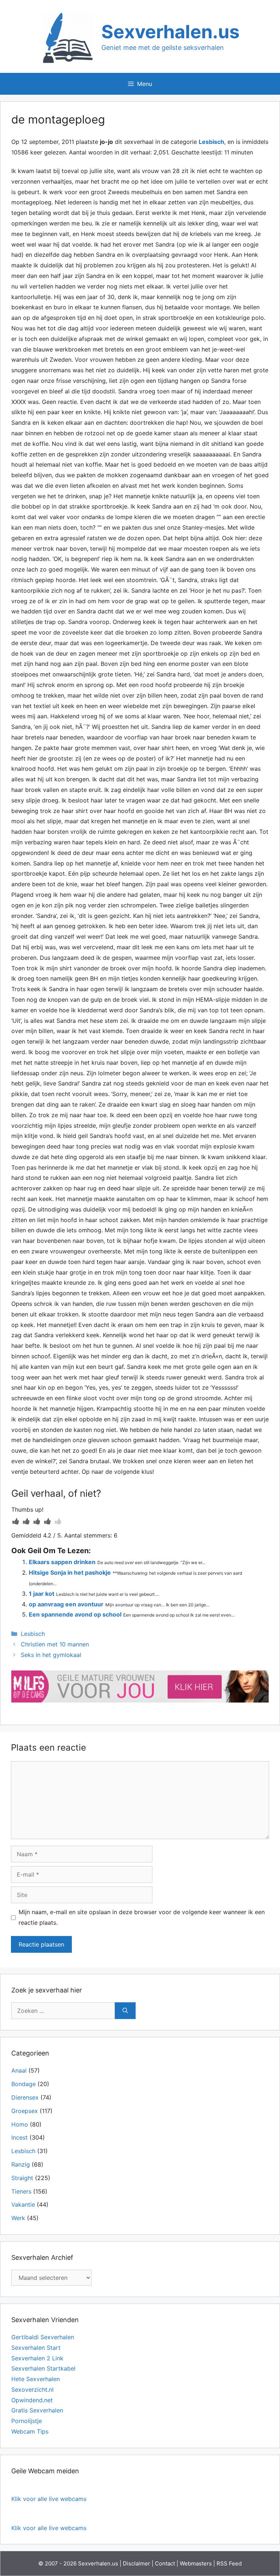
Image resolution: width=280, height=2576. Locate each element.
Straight (22, 2178)
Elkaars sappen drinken (62, 1562)
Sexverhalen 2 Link (37, 2358)
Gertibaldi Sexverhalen (43, 2337)
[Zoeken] (125, 2011)
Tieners (21, 2191)
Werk (18, 2218)
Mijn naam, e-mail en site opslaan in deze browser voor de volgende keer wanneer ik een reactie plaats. (142, 1917)
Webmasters (196, 2563)
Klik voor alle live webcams (49, 2499)
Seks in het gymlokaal (51, 1655)
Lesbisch (211, 142)
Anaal (19, 2070)
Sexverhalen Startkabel (43, 2368)
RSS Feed (229, 2563)
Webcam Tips (30, 2431)
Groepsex (25, 2111)
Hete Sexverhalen (36, 2379)
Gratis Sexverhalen (37, 2410)
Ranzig (21, 2164)
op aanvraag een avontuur (66, 1604)
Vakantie (23, 2204)
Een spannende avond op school (75, 1614)
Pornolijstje (27, 2421)
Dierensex (25, 2097)
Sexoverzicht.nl (32, 2390)
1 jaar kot (42, 1594)
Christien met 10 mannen (55, 1644)
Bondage (24, 2084)
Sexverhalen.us (170, 32)
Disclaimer (137, 2563)
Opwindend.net (32, 2400)
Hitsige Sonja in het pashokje (70, 1572)
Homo (20, 2124)
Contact (165, 2563)
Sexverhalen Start (36, 2348)
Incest (20, 2137)
